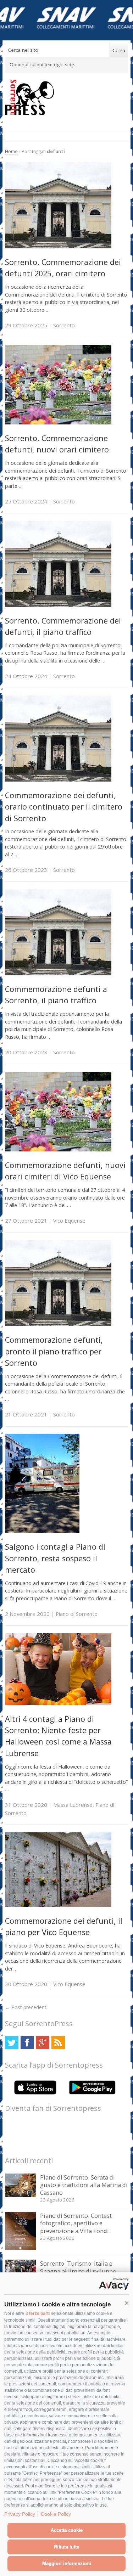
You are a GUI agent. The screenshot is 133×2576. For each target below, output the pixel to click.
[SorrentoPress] (66, 97)
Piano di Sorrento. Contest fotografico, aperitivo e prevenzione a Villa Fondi (76, 2223)
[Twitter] (12, 2043)
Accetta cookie (67, 2530)
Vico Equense (69, 1221)
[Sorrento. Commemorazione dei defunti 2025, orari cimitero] (58, 246)
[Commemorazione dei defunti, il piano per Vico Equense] (58, 1905)
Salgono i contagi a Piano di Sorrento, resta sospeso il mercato (55, 1558)
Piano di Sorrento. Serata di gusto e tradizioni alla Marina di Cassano (84, 2185)
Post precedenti (26, 2007)
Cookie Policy (56, 2514)
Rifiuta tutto (67, 2547)
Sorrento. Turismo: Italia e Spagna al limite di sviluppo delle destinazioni (78, 2271)
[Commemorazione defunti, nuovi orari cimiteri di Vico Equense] (58, 1149)
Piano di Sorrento (77, 1614)
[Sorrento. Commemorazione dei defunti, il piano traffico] (58, 605)
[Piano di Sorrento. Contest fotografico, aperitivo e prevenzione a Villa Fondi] (20, 2248)
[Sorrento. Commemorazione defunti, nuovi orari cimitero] (58, 422)
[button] (127, 2303)
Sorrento (64, 325)
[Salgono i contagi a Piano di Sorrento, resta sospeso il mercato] (42, 1531)
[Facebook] (27, 2043)
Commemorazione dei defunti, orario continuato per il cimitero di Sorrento (64, 807)
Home (11, 151)
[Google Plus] (42, 2043)
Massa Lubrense (73, 1805)
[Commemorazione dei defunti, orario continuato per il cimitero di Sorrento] (58, 780)
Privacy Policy (20, 2514)
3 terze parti (38, 2313)
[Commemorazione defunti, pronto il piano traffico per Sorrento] (58, 1324)
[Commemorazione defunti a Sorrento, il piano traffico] (58, 973)
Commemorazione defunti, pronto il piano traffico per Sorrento (54, 1351)
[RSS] (58, 2043)
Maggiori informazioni (67, 2563)
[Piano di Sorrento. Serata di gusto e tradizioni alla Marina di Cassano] (20, 2195)
